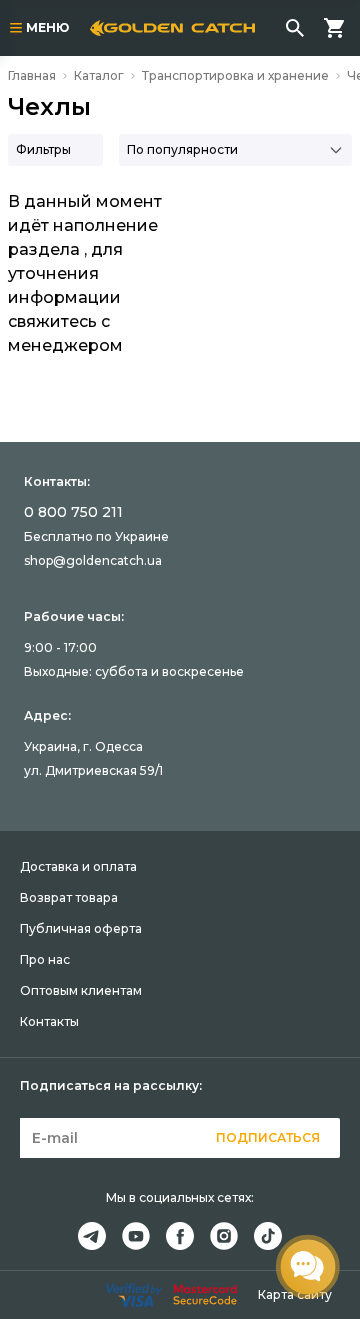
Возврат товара (69, 897)
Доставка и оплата (78, 866)
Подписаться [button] (268, 1137)
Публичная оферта (81, 928)
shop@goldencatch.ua (93, 560)
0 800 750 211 (73, 512)
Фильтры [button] (43, 149)
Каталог (99, 75)
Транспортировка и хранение (235, 75)
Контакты (49, 1021)
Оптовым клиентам (81, 990)
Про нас (45, 959)
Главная (32, 75)
